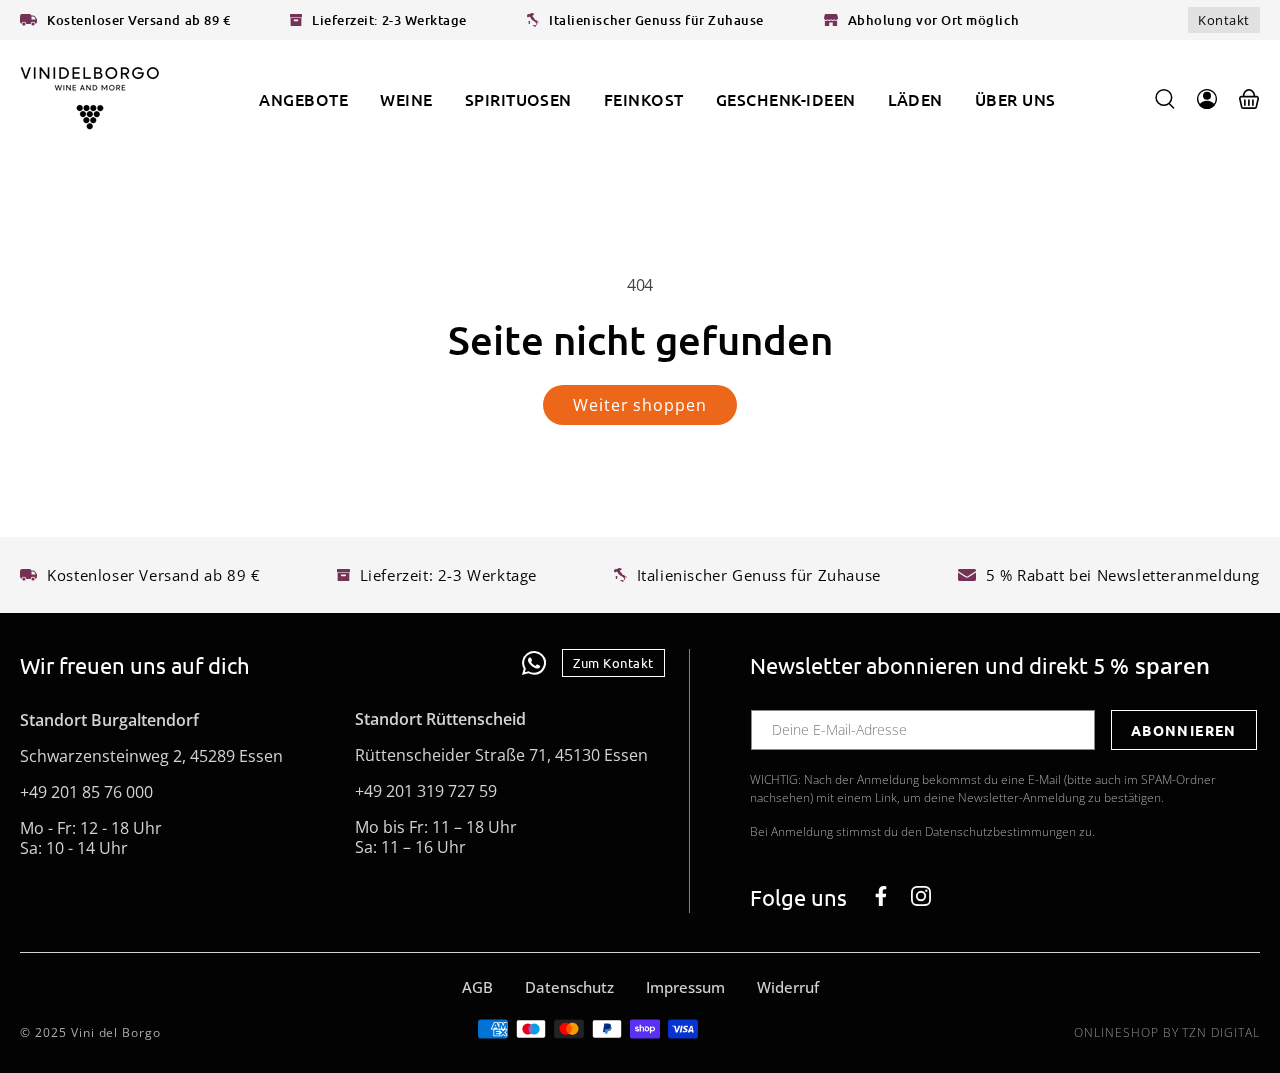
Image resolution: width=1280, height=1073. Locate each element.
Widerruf (788, 987)
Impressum (685, 987)
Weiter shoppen (640, 405)
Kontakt (1224, 20)
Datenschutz (569, 987)
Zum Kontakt (613, 662)
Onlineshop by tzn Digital (1167, 1032)
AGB (477, 987)
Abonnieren (1184, 729)
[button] (406, 99)
